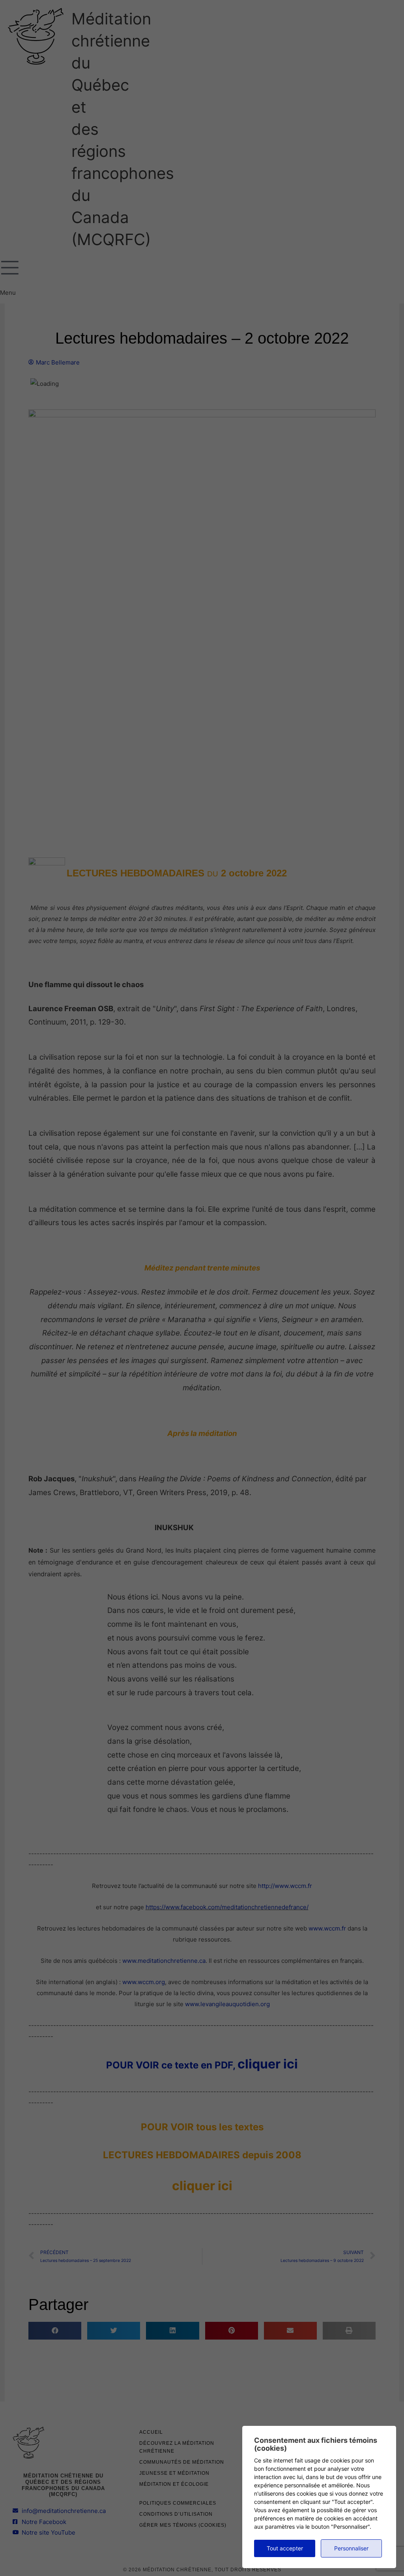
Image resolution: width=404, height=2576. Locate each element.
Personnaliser (351, 2548)
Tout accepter (285, 2548)
